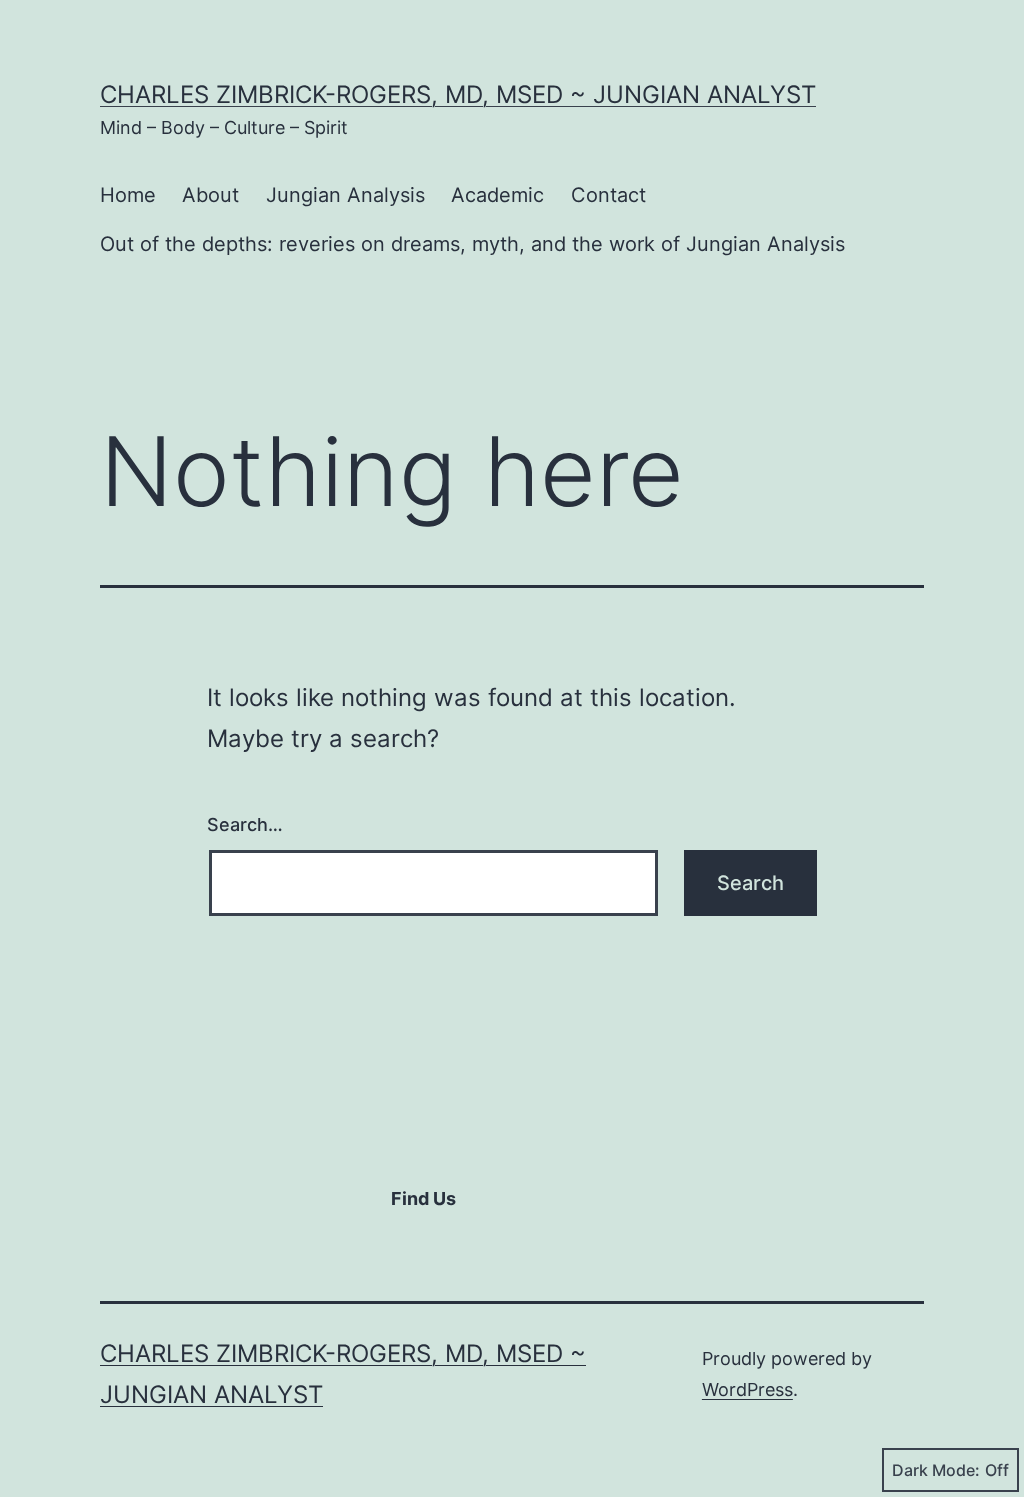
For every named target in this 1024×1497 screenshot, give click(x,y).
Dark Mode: (936, 1470)
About (210, 195)
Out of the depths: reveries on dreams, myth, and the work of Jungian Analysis (472, 244)
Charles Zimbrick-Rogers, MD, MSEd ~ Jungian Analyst (458, 94)
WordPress (747, 1389)
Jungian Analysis (345, 195)
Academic (497, 195)
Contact (608, 195)
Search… (245, 824)
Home (128, 195)
